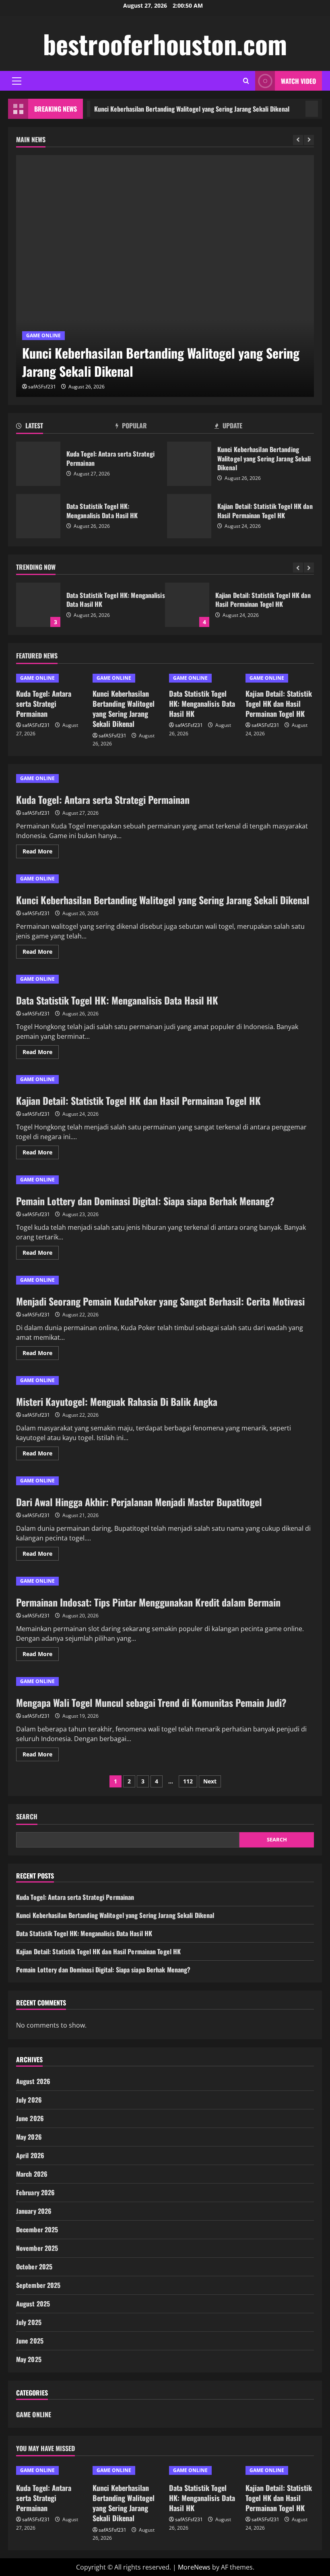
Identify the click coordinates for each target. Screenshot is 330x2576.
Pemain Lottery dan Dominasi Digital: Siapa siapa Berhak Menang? (145, 1201)
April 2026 (30, 2155)
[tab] (66, 427)
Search (27, 1817)
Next (210, 1781)
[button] (17, 81)
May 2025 (29, 2359)
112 (188, 1781)
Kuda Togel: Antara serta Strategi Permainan (38, 464)
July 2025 (29, 2322)
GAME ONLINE (43, 335)
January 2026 (34, 2211)
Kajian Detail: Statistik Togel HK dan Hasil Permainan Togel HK (189, 516)
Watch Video (298, 81)
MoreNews (194, 2567)
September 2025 (38, 2285)
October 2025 (34, 2267)
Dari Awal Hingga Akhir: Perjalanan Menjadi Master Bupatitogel (139, 1502)
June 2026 (30, 2118)
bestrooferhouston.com (165, 44)
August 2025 (33, 2304)
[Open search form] (246, 81)
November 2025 (37, 2248)
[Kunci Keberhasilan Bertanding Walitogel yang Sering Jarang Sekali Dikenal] (165, 276)
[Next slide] (309, 140)
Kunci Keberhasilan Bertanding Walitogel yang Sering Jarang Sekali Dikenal (168, 109)
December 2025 (37, 2229)
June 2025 (30, 2341)
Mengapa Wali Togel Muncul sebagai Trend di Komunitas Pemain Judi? (151, 1702)
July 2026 (29, 2100)
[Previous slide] (298, 140)
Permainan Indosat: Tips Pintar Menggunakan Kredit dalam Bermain (148, 1602)
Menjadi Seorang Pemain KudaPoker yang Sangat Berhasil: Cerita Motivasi (160, 1301)
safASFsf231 (42, 387)
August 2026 (33, 2081)
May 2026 (29, 2137)
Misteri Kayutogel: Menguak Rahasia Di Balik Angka (117, 1401)
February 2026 (35, 2192)
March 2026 (32, 2174)
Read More (41, 853)
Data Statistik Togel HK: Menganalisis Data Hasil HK (38, 516)
